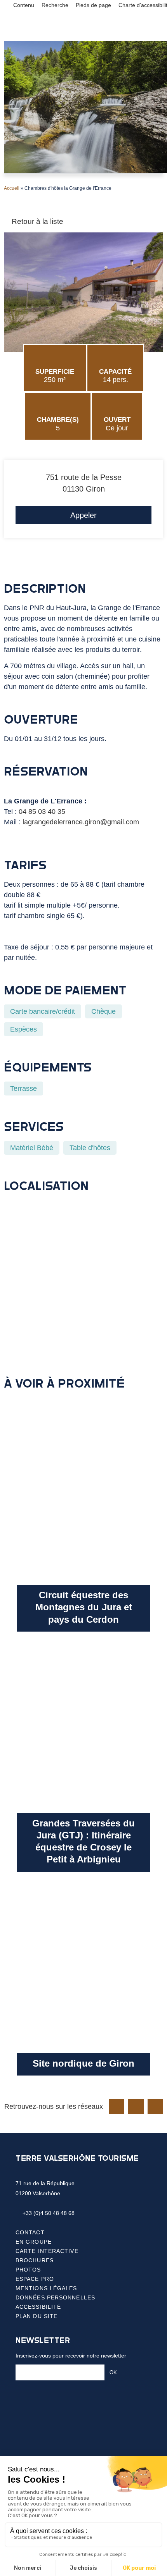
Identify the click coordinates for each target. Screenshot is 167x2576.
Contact (30, 2232)
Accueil (12, 188)
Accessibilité (38, 2307)
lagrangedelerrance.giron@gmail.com (81, 822)
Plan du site (37, 2316)
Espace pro (35, 2279)
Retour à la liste (37, 221)
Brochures (35, 2260)
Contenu (24, 5)
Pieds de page (93, 5)
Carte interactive (47, 2251)
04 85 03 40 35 (42, 812)
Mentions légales (46, 2288)
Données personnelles (55, 2297)
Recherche (55, 5)
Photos (28, 2270)
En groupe (34, 2242)
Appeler (83, 515)
